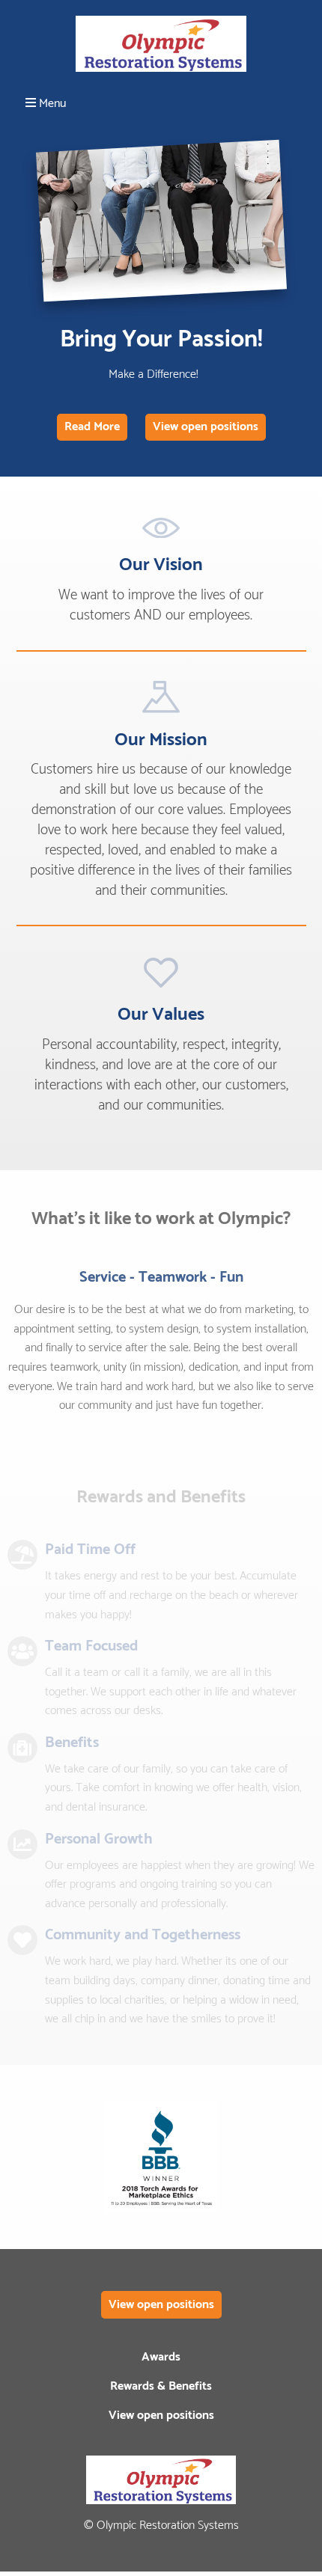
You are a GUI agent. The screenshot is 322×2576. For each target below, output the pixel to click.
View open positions (206, 427)
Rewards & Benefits (161, 2386)
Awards (161, 2357)
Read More (92, 427)
